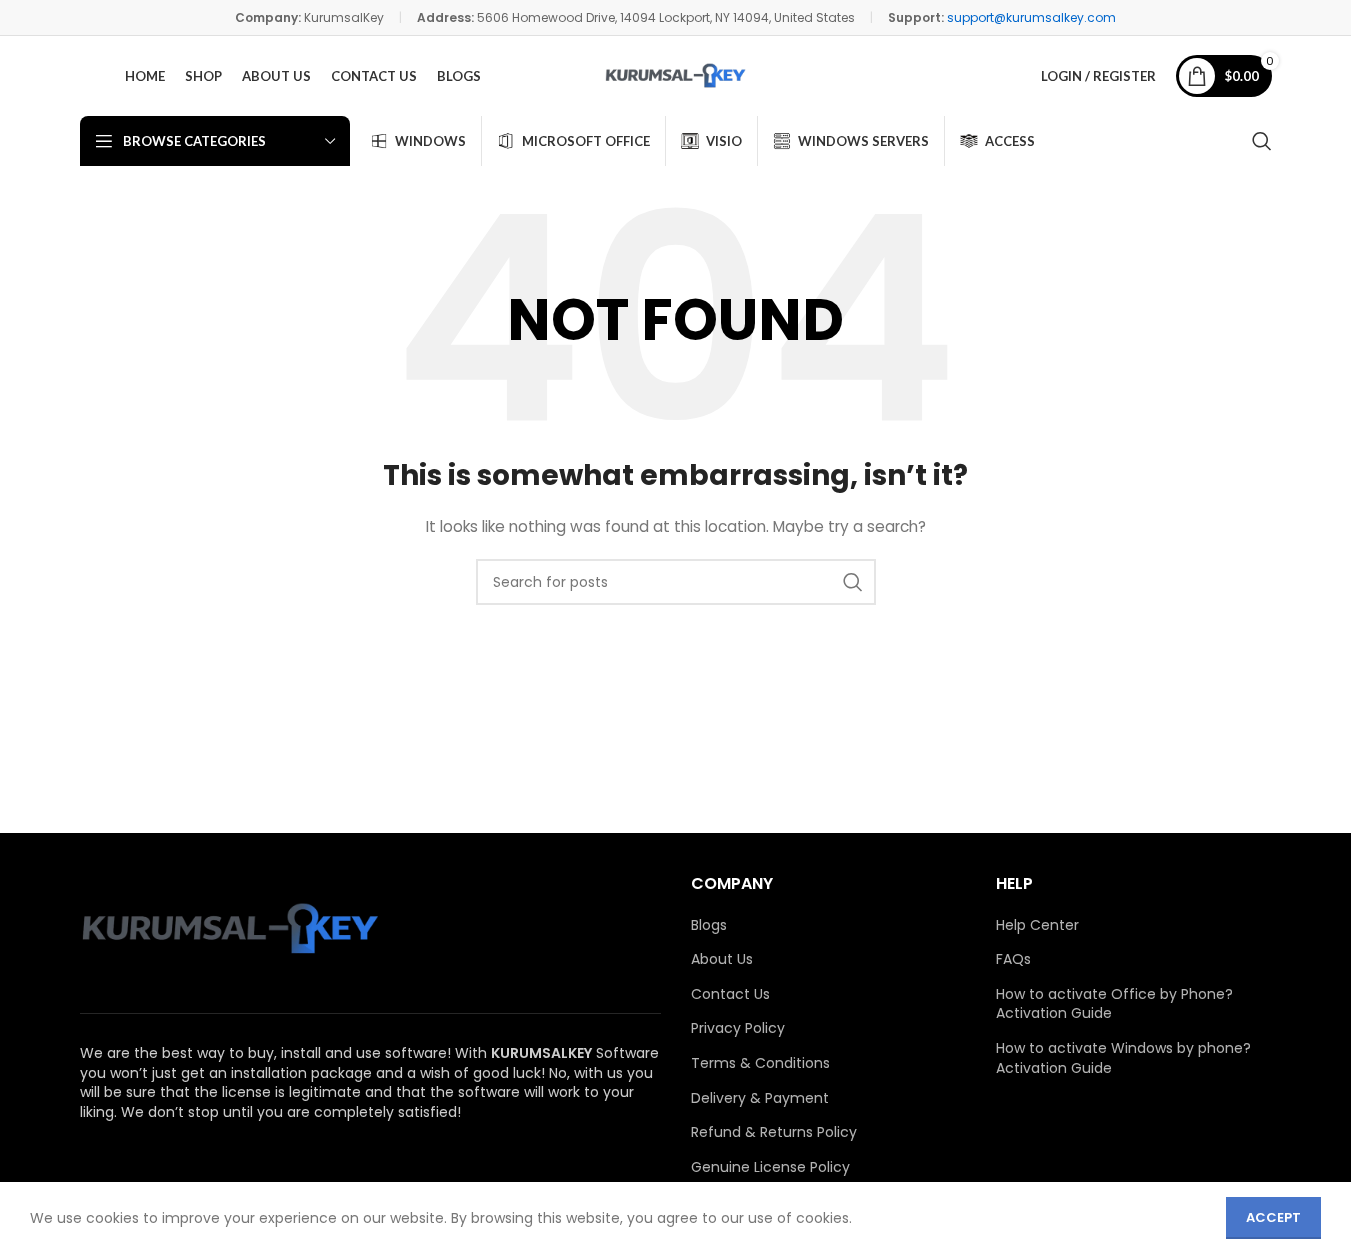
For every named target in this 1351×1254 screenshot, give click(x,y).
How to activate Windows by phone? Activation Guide (1123, 1058)
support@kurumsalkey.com (1031, 17)
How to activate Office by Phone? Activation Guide (1114, 1004)
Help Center (1037, 925)
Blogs (709, 925)
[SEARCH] (853, 582)
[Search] (1262, 141)
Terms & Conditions (760, 1063)
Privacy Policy (738, 1028)
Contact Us (730, 994)
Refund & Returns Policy (774, 1132)
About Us (722, 959)
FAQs (1013, 959)
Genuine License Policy (770, 1167)
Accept (1273, 1217)
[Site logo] (675, 76)
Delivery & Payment (760, 1098)
